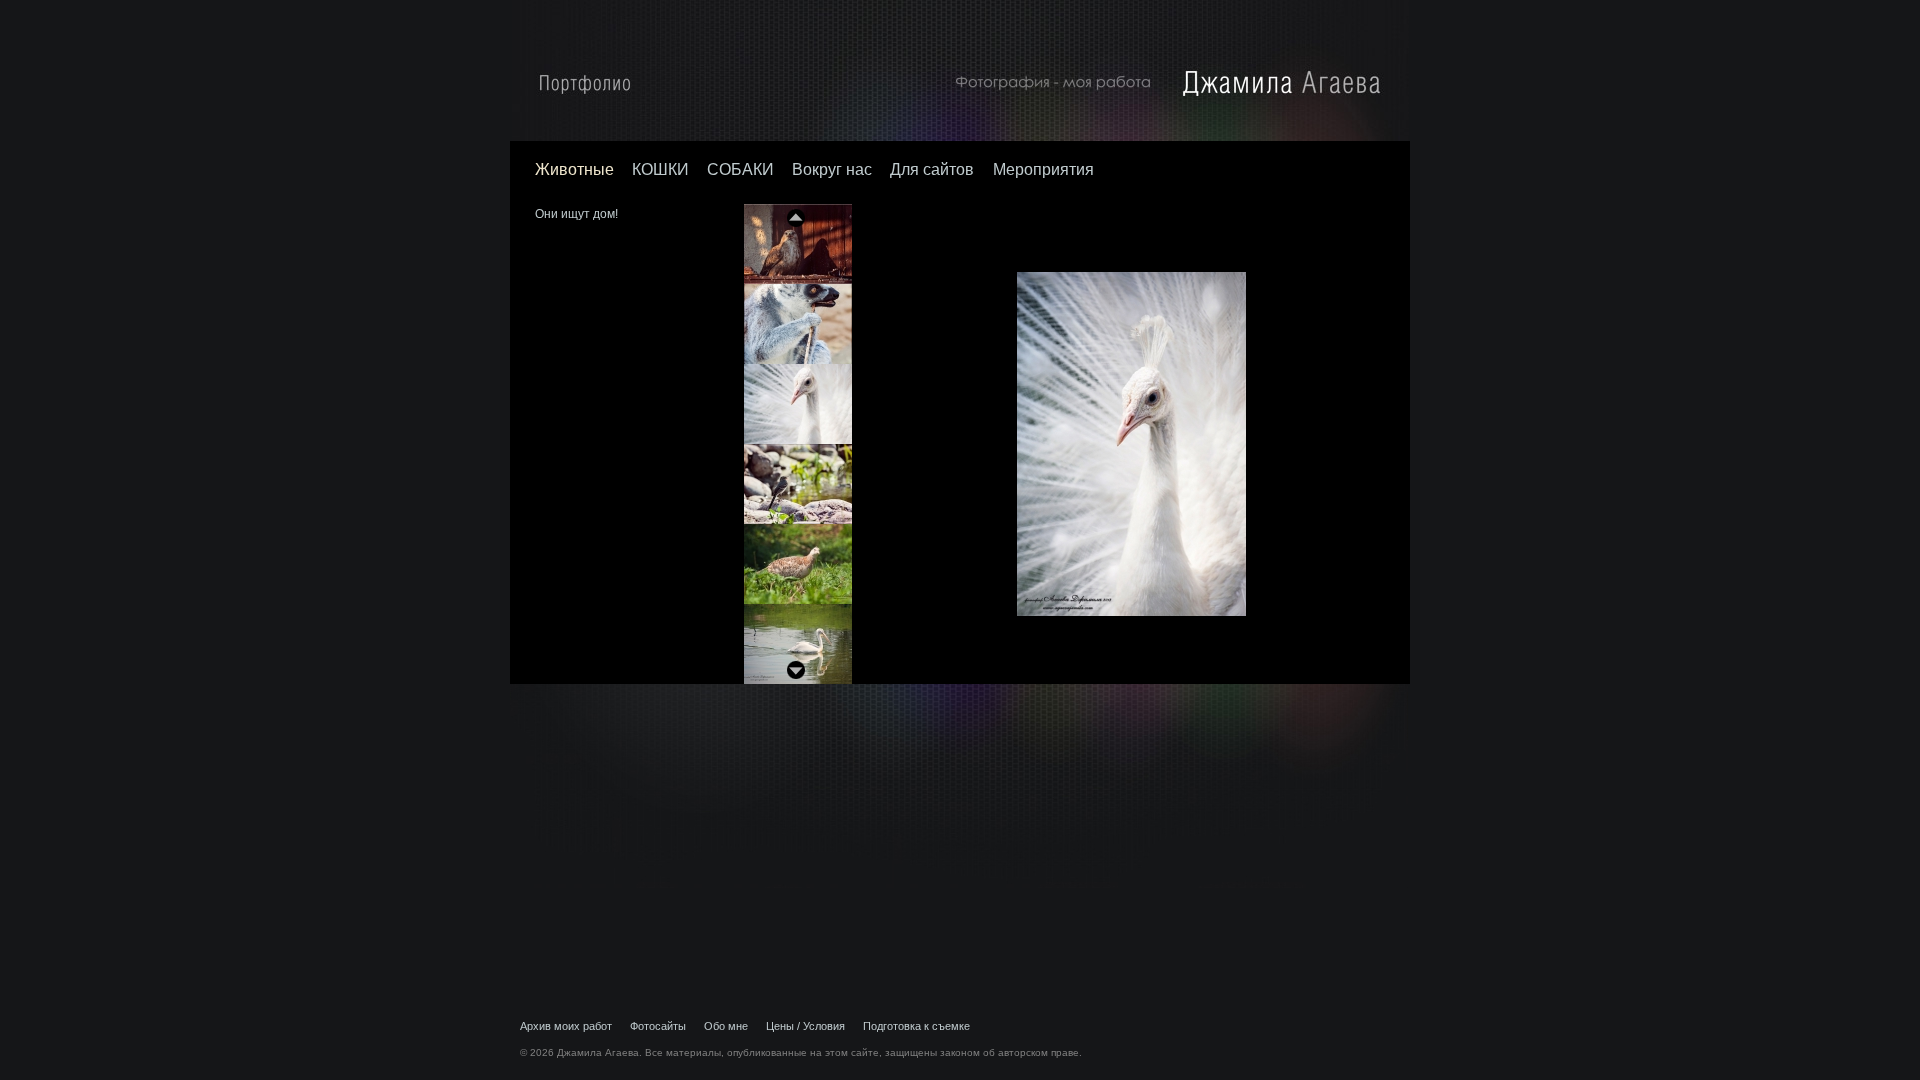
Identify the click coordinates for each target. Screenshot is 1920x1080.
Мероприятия (1043, 169)
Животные (574, 169)
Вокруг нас (832, 169)
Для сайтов (934, 169)
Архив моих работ (566, 1026)
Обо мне (726, 1026)
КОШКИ (660, 169)
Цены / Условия (805, 1026)
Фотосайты (658, 1026)
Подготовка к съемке (916, 1026)
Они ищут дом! (576, 214)
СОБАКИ (740, 169)
